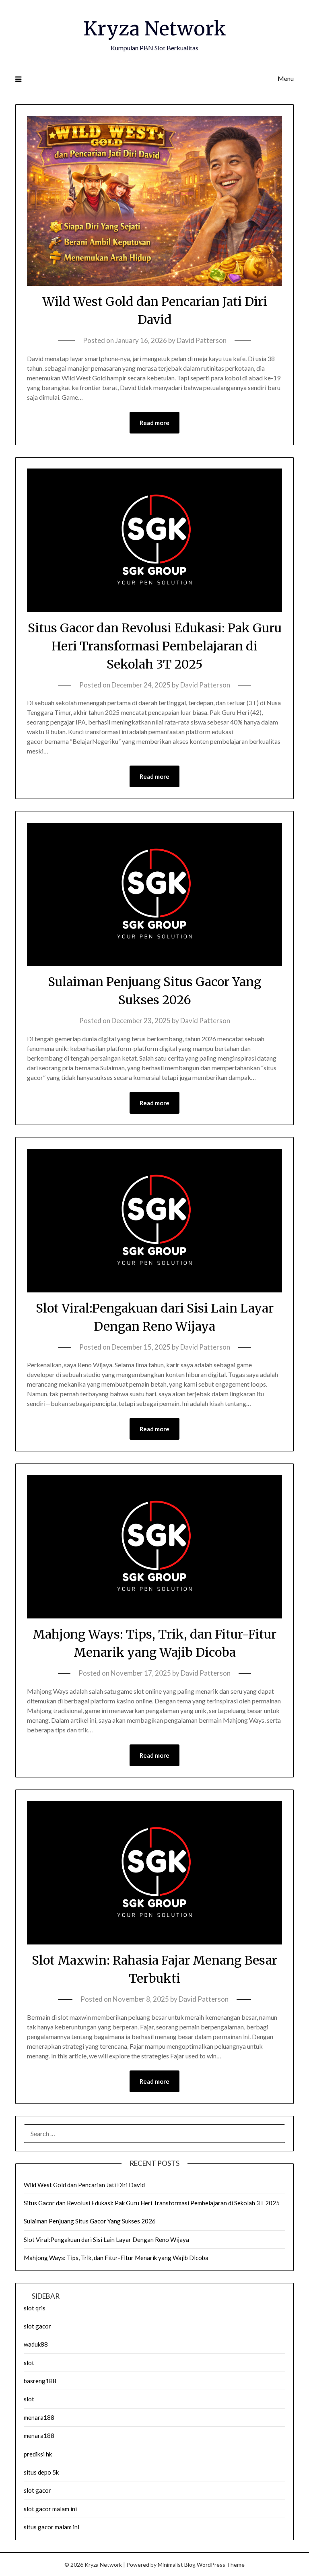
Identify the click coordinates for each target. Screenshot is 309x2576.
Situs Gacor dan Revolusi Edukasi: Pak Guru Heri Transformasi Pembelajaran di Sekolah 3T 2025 (155, 646)
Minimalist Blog (177, 2565)
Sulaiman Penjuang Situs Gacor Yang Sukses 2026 (90, 2221)
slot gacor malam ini (50, 2509)
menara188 (39, 2417)
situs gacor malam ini (51, 2527)
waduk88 (36, 2344)
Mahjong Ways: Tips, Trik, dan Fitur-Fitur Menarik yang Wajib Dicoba (116, 2258)
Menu (285, 78)
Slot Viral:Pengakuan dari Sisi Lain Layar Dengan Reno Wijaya (106, 2240)
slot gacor (37, 2326)
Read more (154, 423)
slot (29, 2363)
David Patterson (202, 340)
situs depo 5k (41, 2472)
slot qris (35, 2308)
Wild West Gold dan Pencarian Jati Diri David (84, 2185)
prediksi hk (38, 2454)
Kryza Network (155, 29)
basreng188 (40, 2381)
